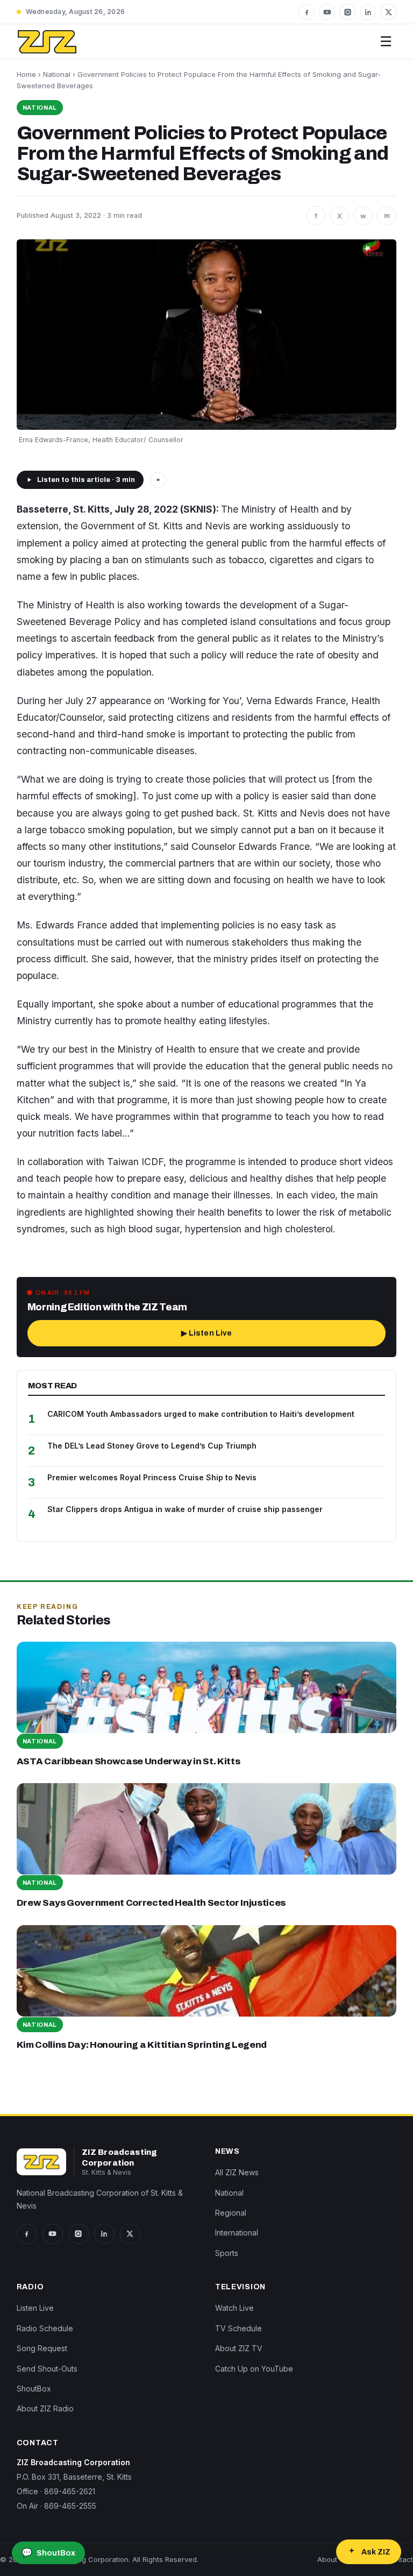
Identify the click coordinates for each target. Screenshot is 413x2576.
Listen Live (35, 2308)
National (57, 74)
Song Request (42, 2348)
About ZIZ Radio (45, 2408)
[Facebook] (307, 12)
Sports (227, 2253)
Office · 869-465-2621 (56, 2491)
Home (26, 74)
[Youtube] (327, 12)
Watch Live (234, 2308)
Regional (231, 2213)
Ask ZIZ (376, 2552)
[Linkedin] (368, 12)
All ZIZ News (237, 2172)
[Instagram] (347, 12)
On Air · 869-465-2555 (56, 2506)
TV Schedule (238, 2328)
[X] (388, 12)
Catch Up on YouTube (254, 2369)
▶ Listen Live (207, 1333)
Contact (400, 2559)
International (237, 2233)
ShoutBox (34, 2389)
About (327, 2559)
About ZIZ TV (239, 2348)
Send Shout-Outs (47, 2369)
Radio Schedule (45, 2328)
